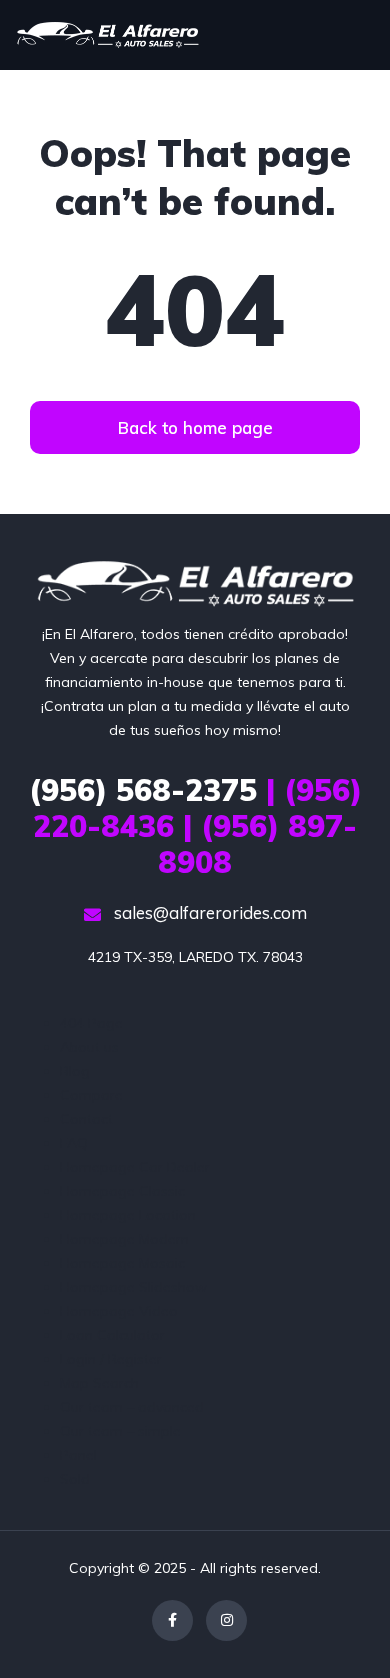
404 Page (91, 1023)
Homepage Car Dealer (135, 1167)
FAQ (74, 1143)
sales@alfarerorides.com (208, 912)
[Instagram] (226, 1620)
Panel (78, 1455)
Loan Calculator (112, 1335)
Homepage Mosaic (122, 1263)
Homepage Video (119, 1311)
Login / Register (111, 1359)
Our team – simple (120, 1431)
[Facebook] (172, 1620)
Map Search (99, 1383)
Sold (75, 1479)
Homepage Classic (122, 1191)
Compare (91, 1095)
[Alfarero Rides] (107, 35)
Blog (75, 1071)
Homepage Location (128, 1215)
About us (89, 1047)
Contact (86, 1119)
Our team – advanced (132, 1407)
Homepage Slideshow (133, 1287)
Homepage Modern (124, 1239)
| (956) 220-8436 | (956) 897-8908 (195, 826)
